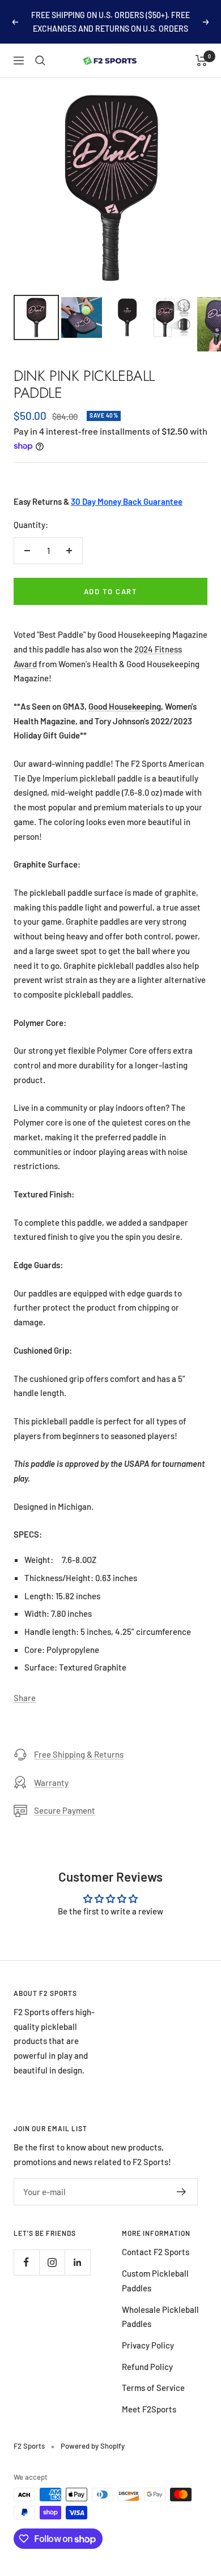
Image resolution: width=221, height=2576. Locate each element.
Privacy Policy (148, 2345)
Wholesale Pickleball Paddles (160, 2317)
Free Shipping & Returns (79, 1754)
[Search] (40, 61)
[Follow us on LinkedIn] (77, 2262)
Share (25, 1698)
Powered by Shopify (93, 2446)
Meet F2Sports (149, 2409)
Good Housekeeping (125, 706)
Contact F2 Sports (156, 2252)
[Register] (182, 2192)
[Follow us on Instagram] (52, 2262)
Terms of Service (153, 2388)
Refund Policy (147, 2367)
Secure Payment (65, 1810)
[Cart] (201, 61)
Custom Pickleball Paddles (155, 2281)
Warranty (51, 1783)
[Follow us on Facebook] (26, 2262)
